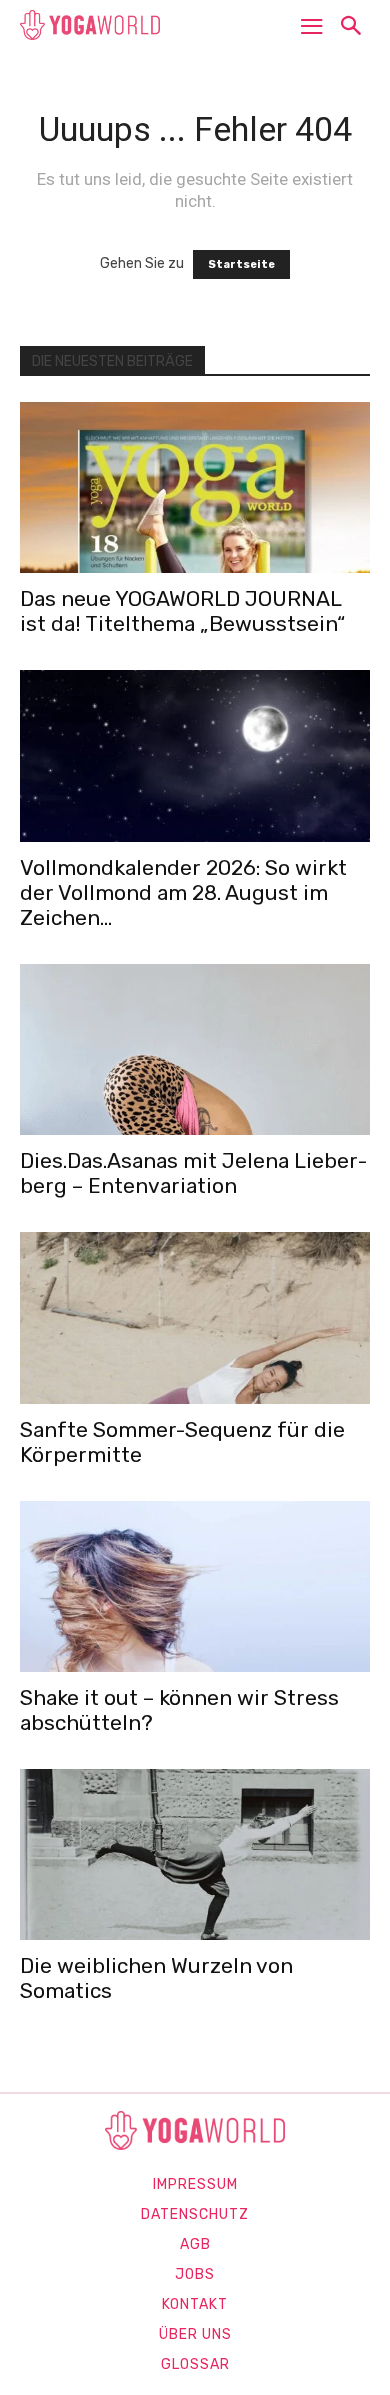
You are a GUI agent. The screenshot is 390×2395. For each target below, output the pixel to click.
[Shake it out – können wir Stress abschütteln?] (195, 1586)
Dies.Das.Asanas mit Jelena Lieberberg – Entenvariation (193, 1173)
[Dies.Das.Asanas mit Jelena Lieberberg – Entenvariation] (195, 1049)
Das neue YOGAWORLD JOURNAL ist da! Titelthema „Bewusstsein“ (182, 611)
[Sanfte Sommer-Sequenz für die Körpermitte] (195, 1317)
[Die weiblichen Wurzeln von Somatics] (195, 1854)
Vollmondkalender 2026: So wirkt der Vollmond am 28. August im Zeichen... (183, 892)
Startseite (241, 264)
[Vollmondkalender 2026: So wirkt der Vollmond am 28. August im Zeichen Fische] (195, 755)
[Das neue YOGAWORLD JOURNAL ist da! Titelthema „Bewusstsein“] (195, 487)
